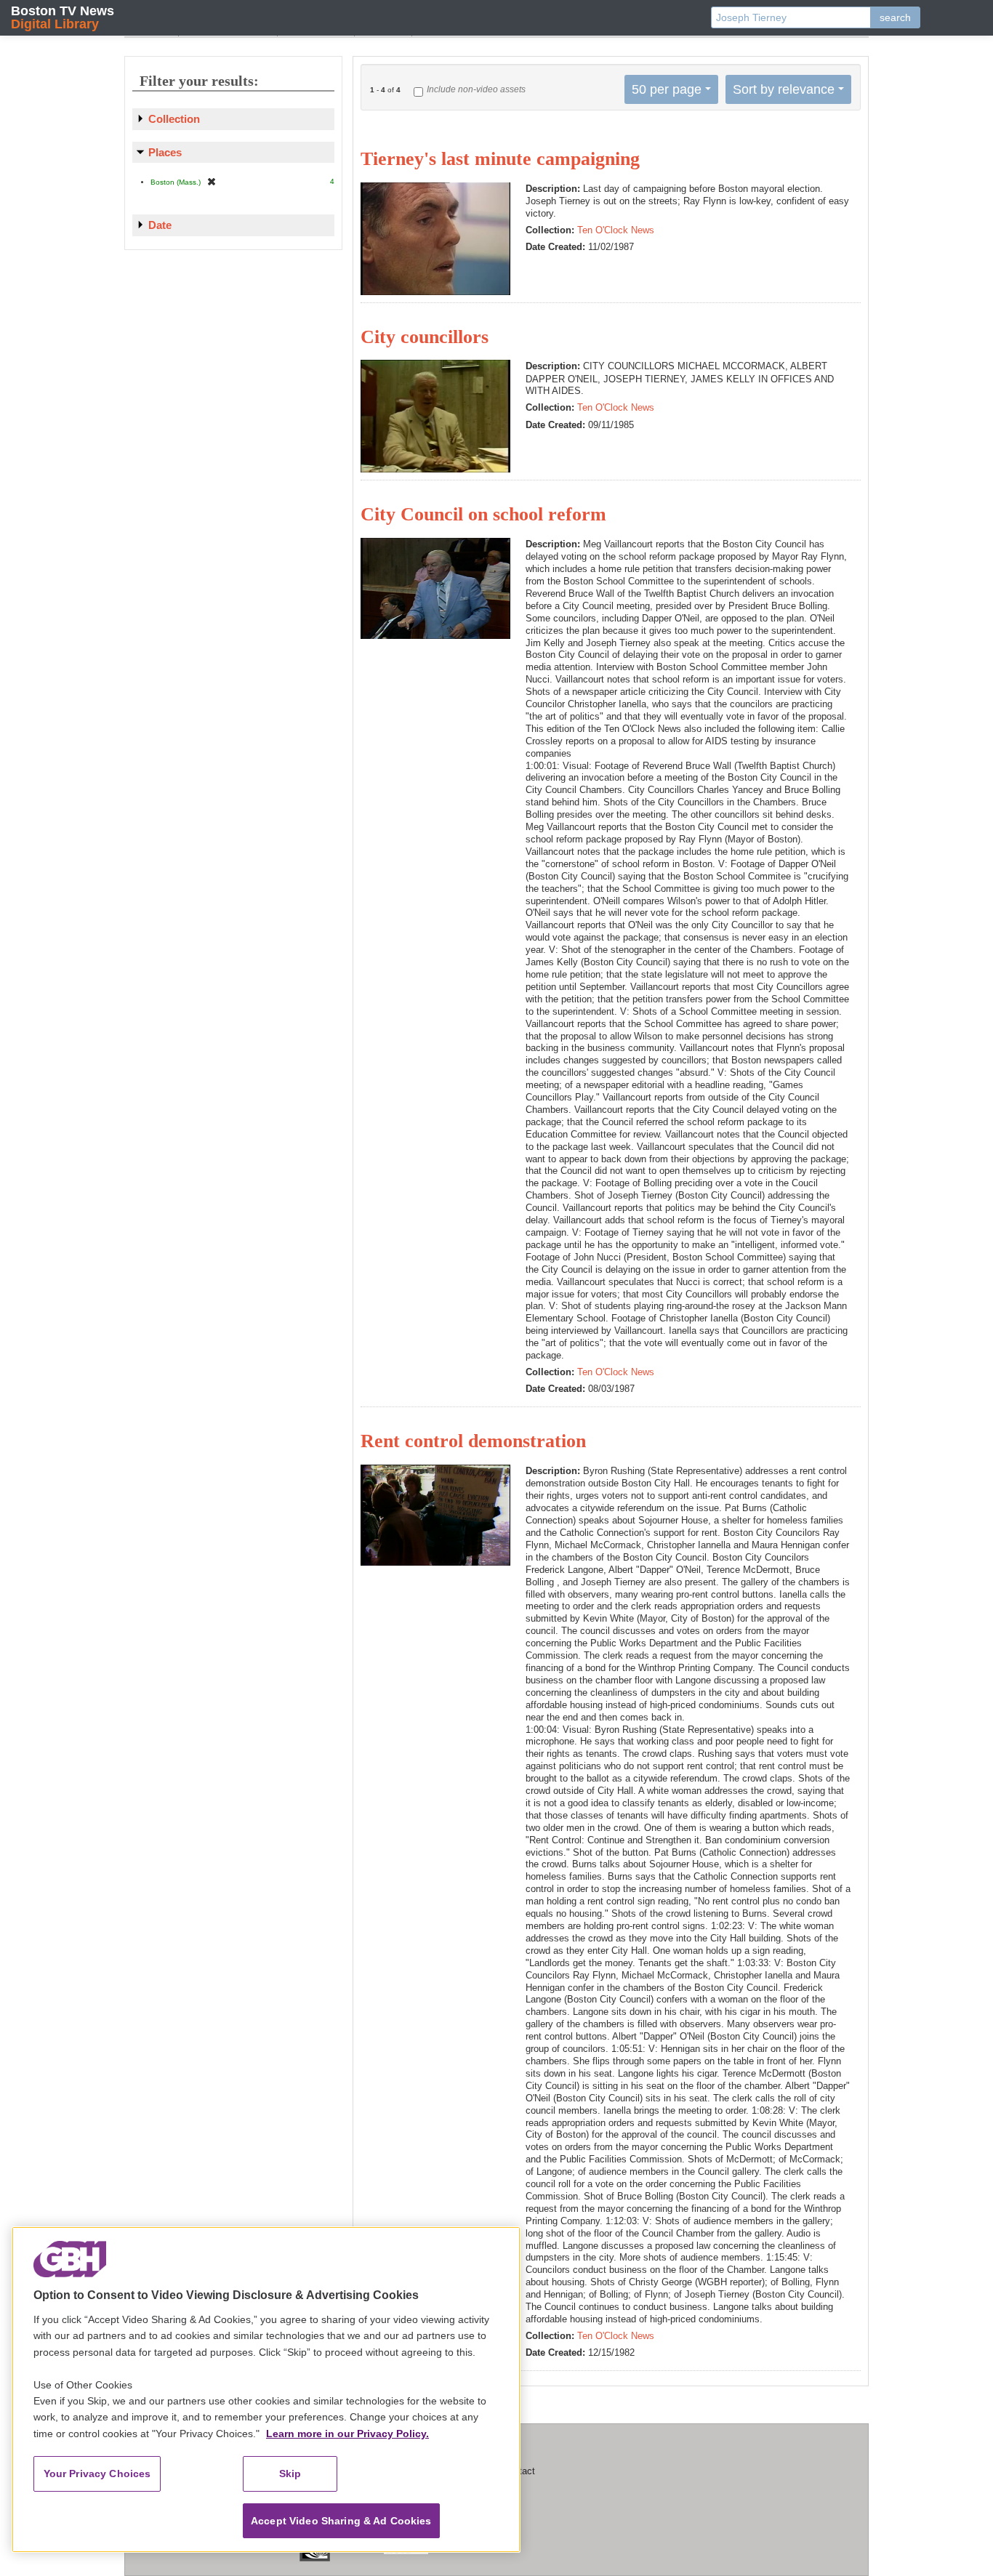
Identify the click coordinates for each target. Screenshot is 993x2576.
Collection (174, 119)
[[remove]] (212, 181)
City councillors (425, 337)
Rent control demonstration (473, 1441)
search (895, 17)
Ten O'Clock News (616, 230)
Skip (290, 2474)
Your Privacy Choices (97, 2474)
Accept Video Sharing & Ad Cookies (341, 2521)
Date (160, 225)
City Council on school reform (483, 514)
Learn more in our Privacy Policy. (347, 2434)
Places (165, 152)
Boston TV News (63, 17)
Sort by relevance (784, 89)
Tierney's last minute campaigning (500, 159)
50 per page (667, 89)
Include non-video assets (476, 89)
